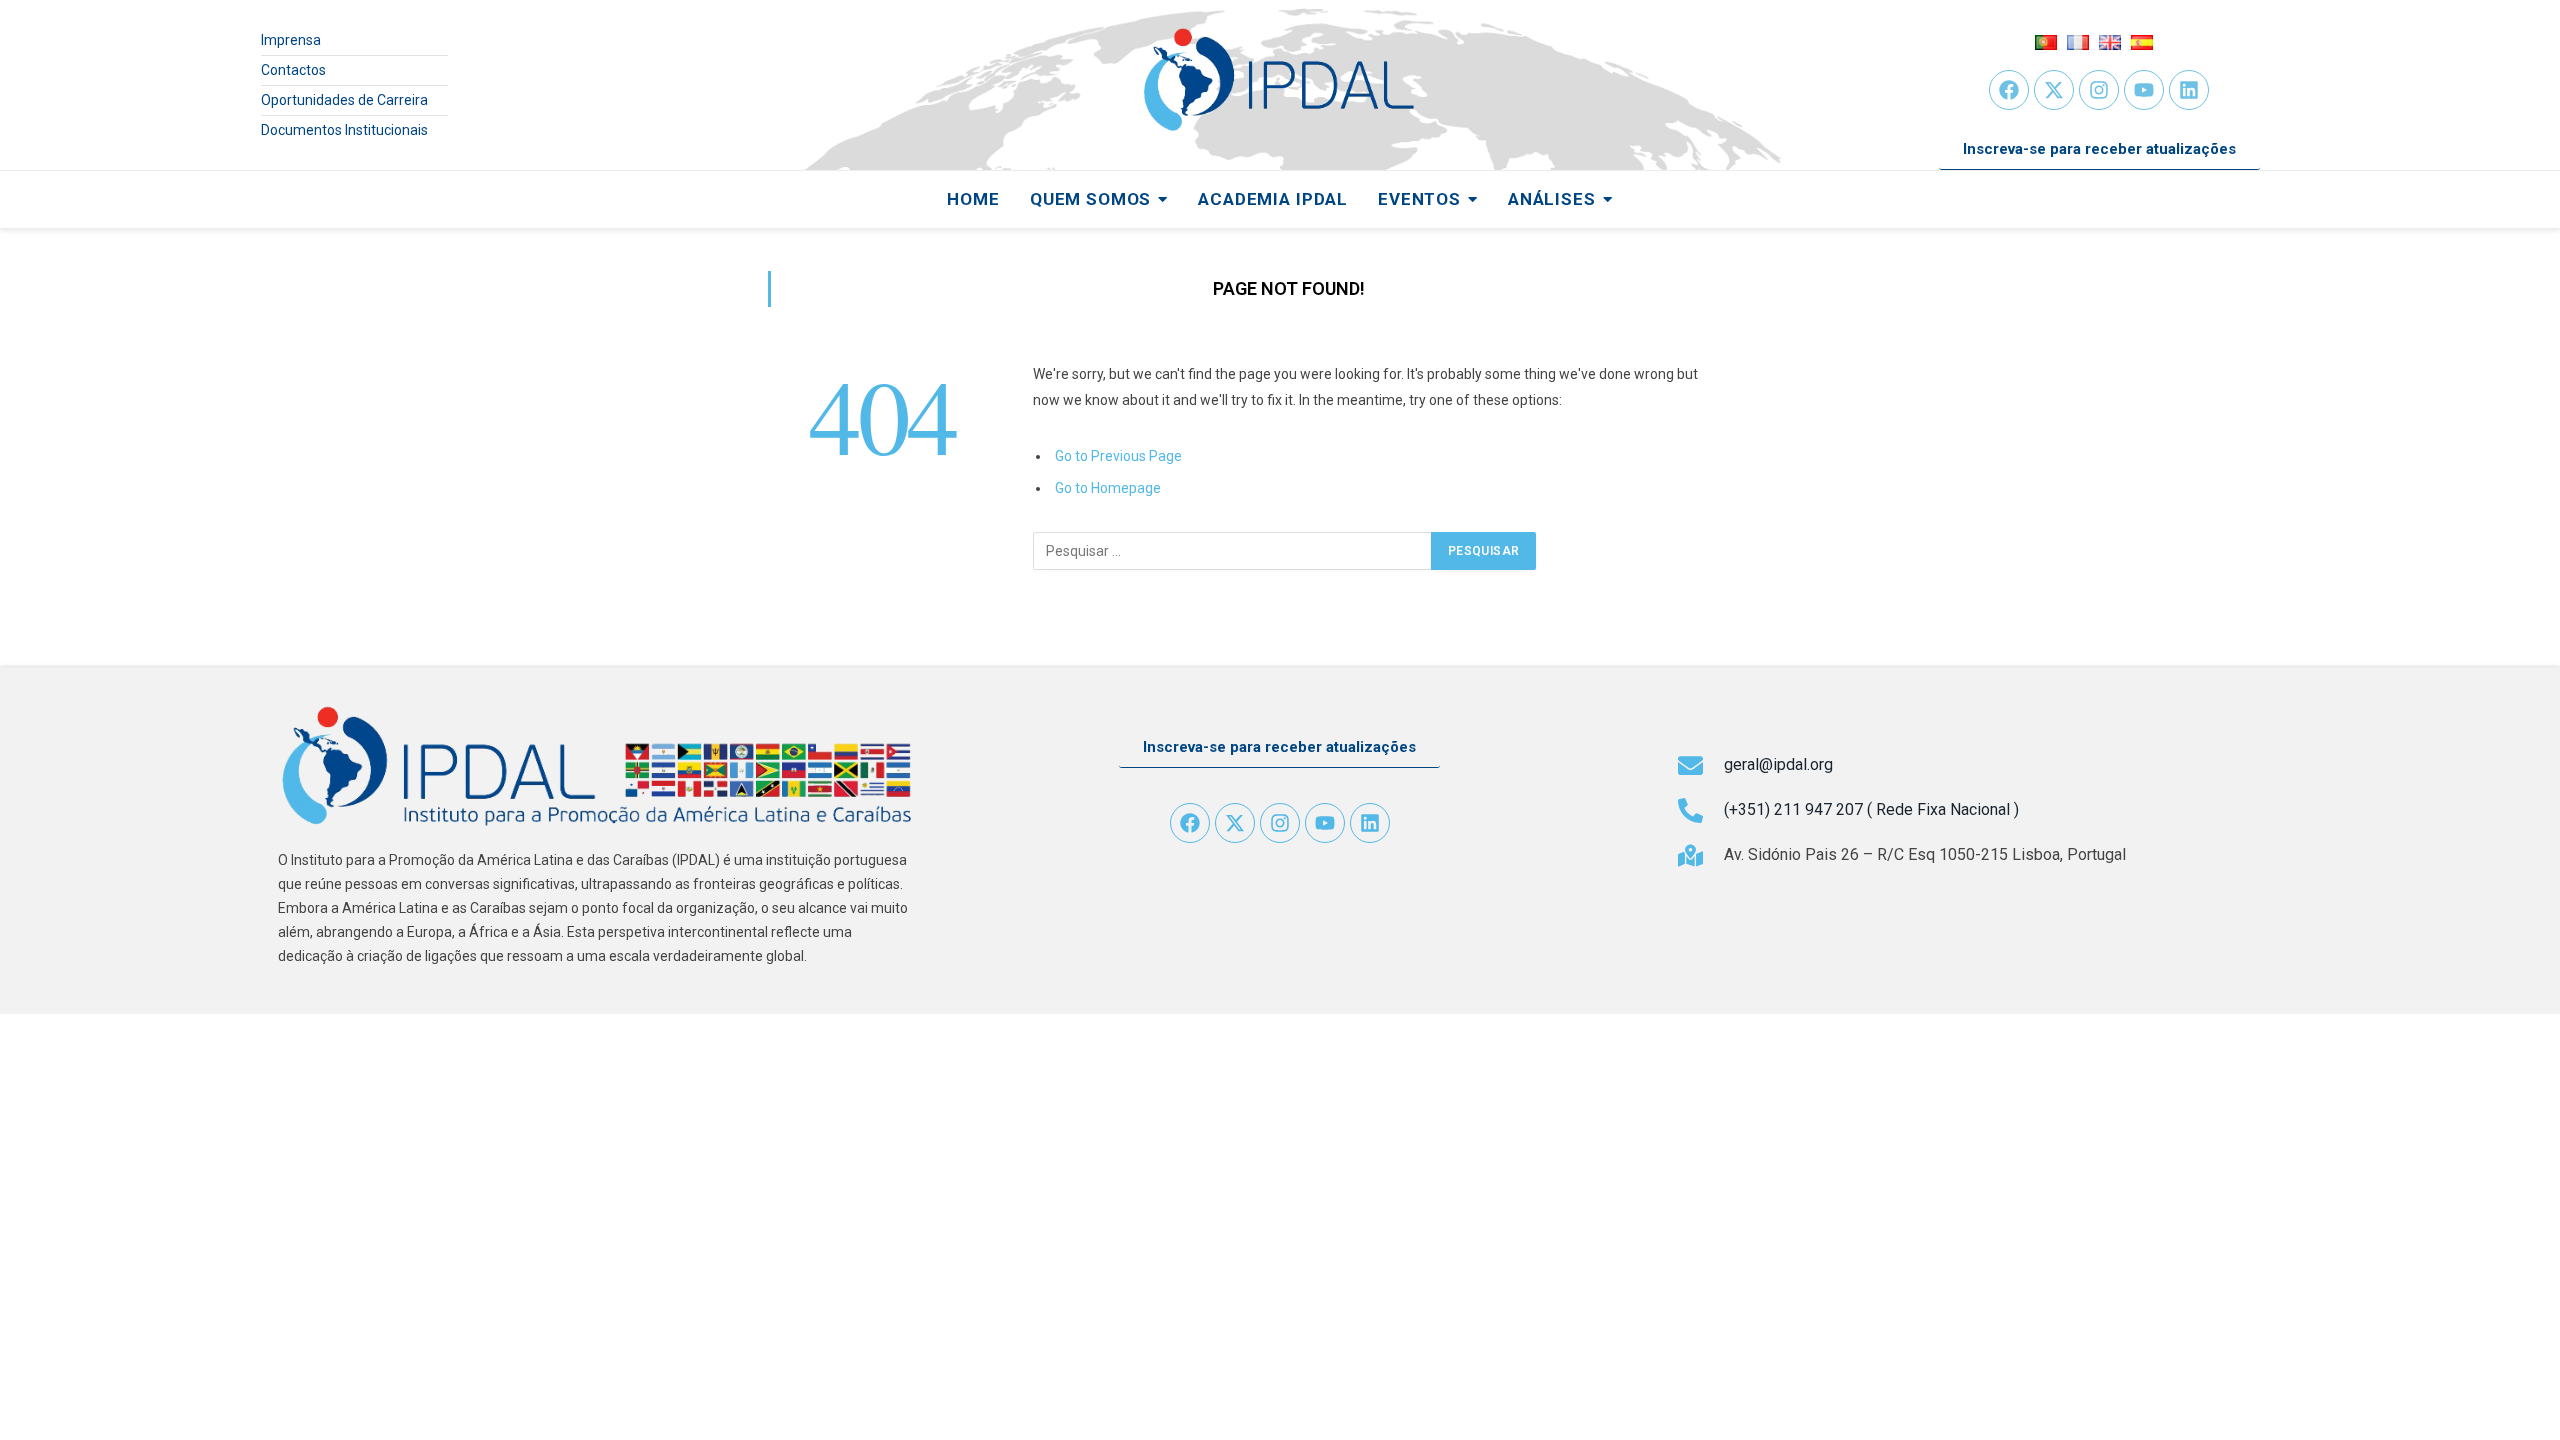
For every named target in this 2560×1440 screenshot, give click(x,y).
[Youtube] (2144, 90)
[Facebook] (2009, 90)
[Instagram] (2099, 90)
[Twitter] (2054, 90)
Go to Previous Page (1118, 456)
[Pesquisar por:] (1233, 551)
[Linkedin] (2189, 90)
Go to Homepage (1108, 488)
